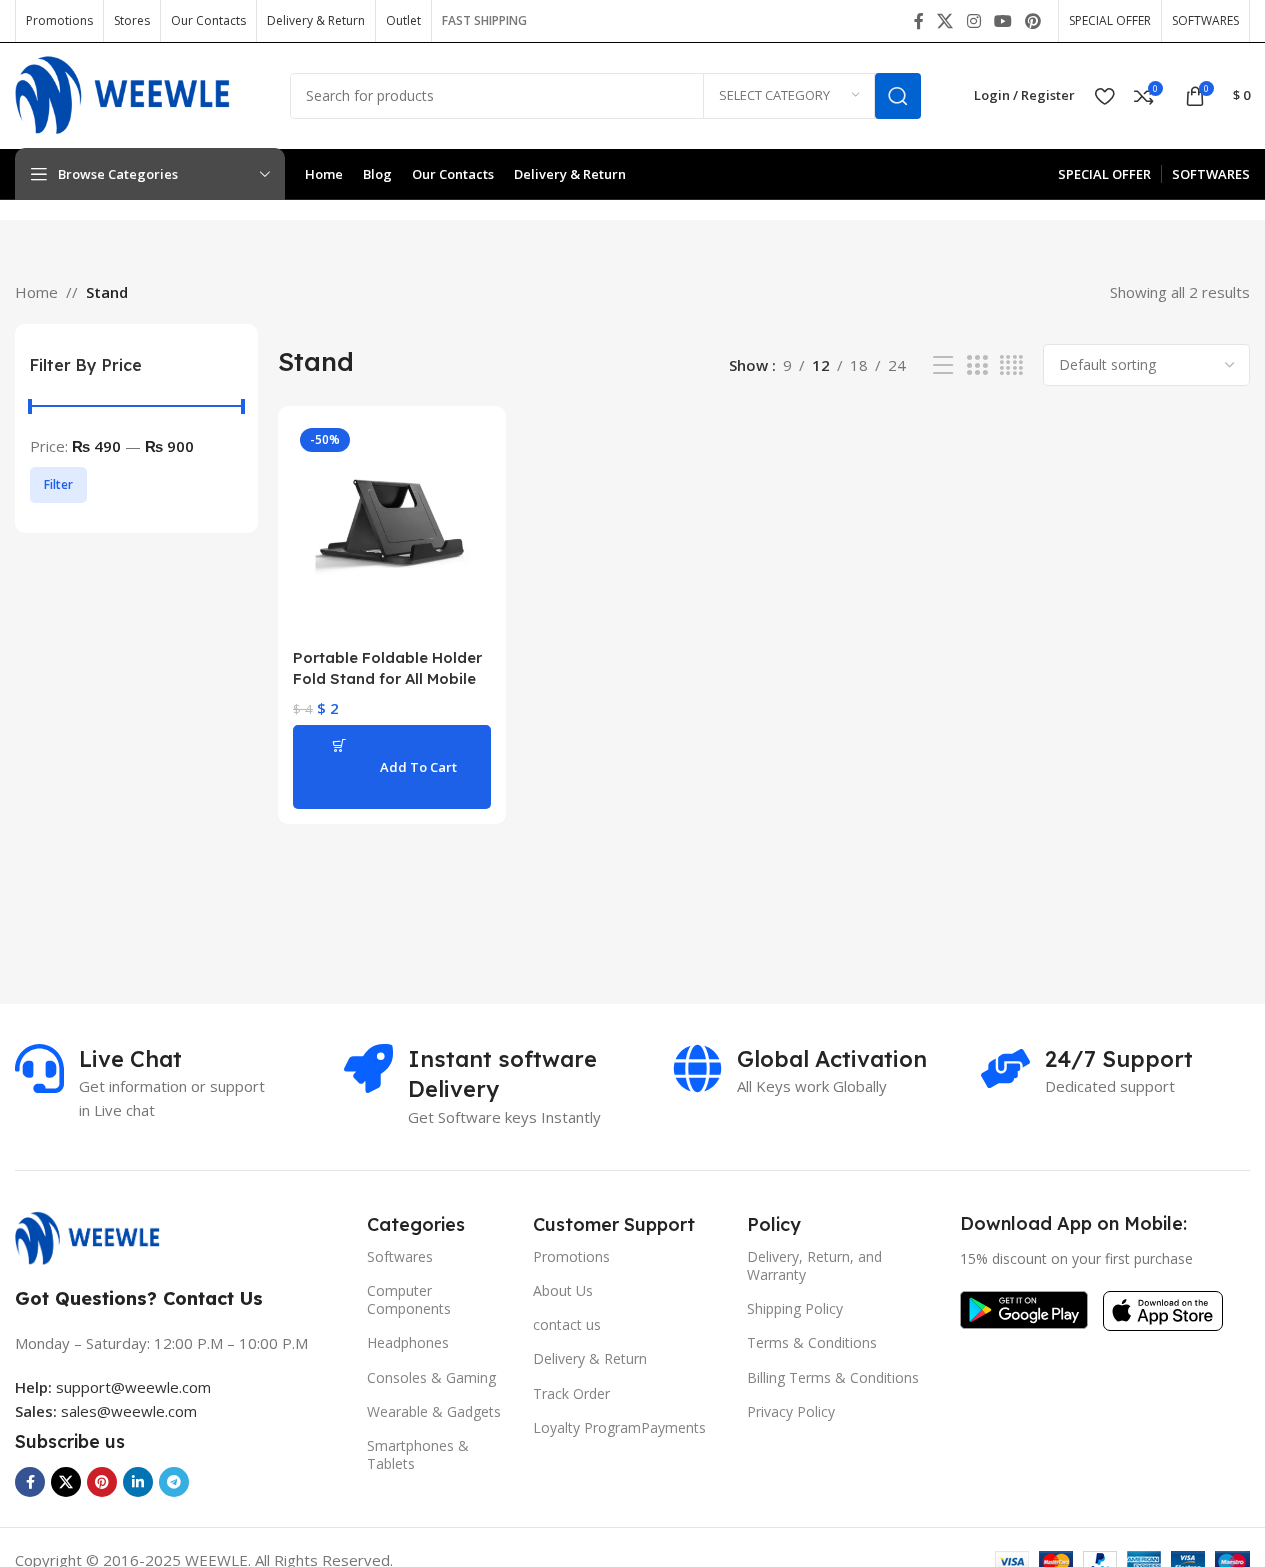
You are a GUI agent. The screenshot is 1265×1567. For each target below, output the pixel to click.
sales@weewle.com (129, 1411)
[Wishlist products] (1104, 96)
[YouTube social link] (1002, 21)
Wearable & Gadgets (434, 1411)
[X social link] (945, 21)
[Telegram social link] (174, 1482)
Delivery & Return (590, 1358)
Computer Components (409, 1299)
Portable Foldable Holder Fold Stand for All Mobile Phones (387, 678)
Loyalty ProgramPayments (619, 1427)
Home (36, 292)
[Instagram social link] (973, 21)
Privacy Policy (791, 1411)
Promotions (571, 1256)
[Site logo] (137, 94)
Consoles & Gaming (431, 1377)
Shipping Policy (795, 1308)
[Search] (898, 96)
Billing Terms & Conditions (833, 1377)
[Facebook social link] (919, 21)
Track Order (571, 1393)
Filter (58, 484)
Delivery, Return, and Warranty (814, 1265)
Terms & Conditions (812, 1342)
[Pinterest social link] (1033, 21)
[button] (392, 767)
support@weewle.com (113, 1387)
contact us (567, 1324)
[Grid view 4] (1011, 365)
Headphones (408, 1342)
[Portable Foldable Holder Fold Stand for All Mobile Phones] (392, 529)
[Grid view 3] (977, 365)
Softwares (400, 1256)
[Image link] (97, 1237)
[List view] (943, 365)
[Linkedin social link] (138, 1482)
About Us (563, 1290)
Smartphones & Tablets (418, 1454)
